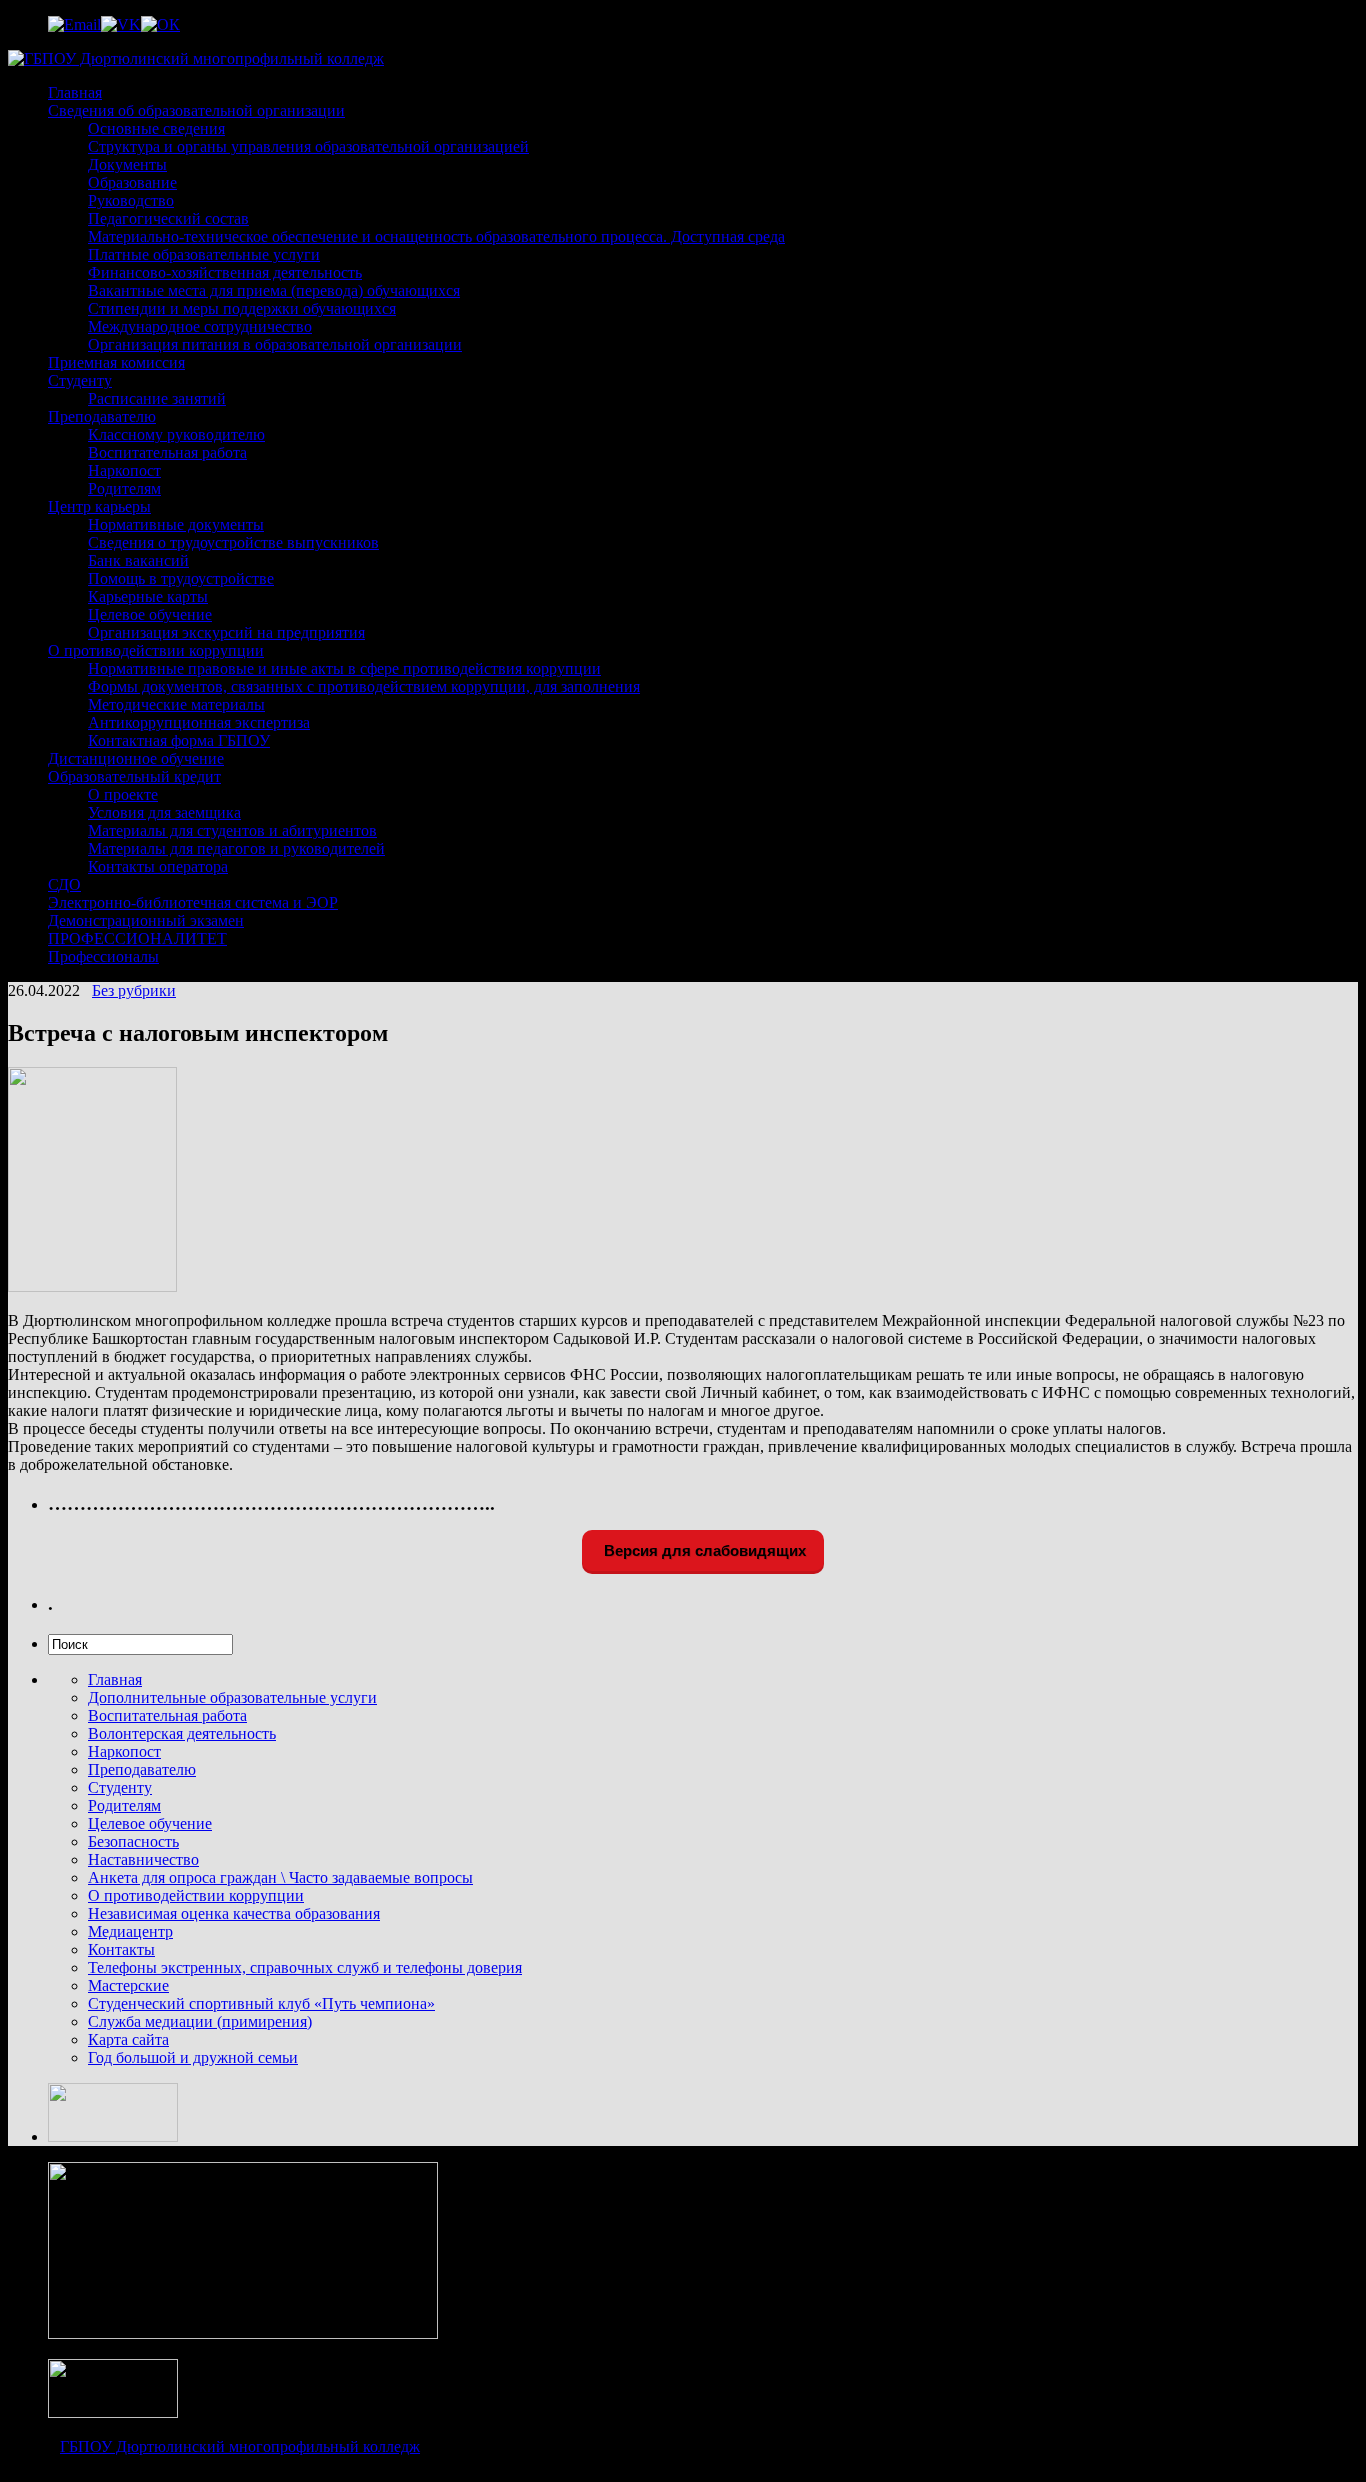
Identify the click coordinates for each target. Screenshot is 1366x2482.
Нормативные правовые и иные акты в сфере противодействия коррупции (344, 668)
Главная (75, 92)
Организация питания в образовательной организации (275, 344)
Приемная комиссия (116, 362)
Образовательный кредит (134, 776)
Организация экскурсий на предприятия (226, 632)
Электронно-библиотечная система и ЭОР (193, 902)
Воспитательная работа (167, 452)
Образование (132, 182)
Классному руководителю (176, 434)
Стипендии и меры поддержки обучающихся (242, 308)
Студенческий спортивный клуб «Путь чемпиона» (261, 2003)
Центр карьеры (99, 506)
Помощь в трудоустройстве (181, 578)
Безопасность (133, 1841)
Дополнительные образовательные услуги (232, 1697)
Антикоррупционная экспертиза (199, 722)
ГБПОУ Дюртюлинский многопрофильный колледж (240, 2446)
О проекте (123, 794)
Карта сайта (128, 2039)
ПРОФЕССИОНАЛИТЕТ (137, 938)
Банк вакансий (138, 560)
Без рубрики (134, 990)
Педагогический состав (168, 218)
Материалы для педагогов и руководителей (236, 848)
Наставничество (143, 1859)
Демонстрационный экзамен (146, 920)
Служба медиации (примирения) (200, 2021)
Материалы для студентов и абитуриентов (232, 830)
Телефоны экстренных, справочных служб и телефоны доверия (305, 1967)
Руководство (131, 200)
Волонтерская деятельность (182, 1733)
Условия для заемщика (164, 812)
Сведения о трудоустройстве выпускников (233, 542)
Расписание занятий (157, 398)
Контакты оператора (158, 866)
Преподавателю (102, 416)
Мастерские (128, 1985)
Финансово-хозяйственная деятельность (225, 272)
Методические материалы (176, 704)
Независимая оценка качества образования (234, 1913)
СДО (64, 884)
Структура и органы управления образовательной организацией (308, 146)
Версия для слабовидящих (703, 1550)
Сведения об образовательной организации (196, 110)
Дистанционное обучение (136, 758)
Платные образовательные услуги (204, 254)
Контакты (121, 1949)
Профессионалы (103, 956)
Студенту (80, 380)
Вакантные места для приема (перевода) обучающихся (274, 290)
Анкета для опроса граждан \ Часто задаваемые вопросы (280, 1877)
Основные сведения (156, 128)
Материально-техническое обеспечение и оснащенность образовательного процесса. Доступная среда (436, 236)
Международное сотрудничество (200, 326)
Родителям (124, 488)
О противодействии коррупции (156, 650)
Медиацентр (130, 1931)
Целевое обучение (150, 614)
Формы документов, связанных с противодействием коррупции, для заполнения (364, 686)
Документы (127, 164)
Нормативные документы (176, 524)
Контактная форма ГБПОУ (179, 740)
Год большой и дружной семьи (193, 2057)
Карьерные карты (148, 596)
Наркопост (124, 470)
